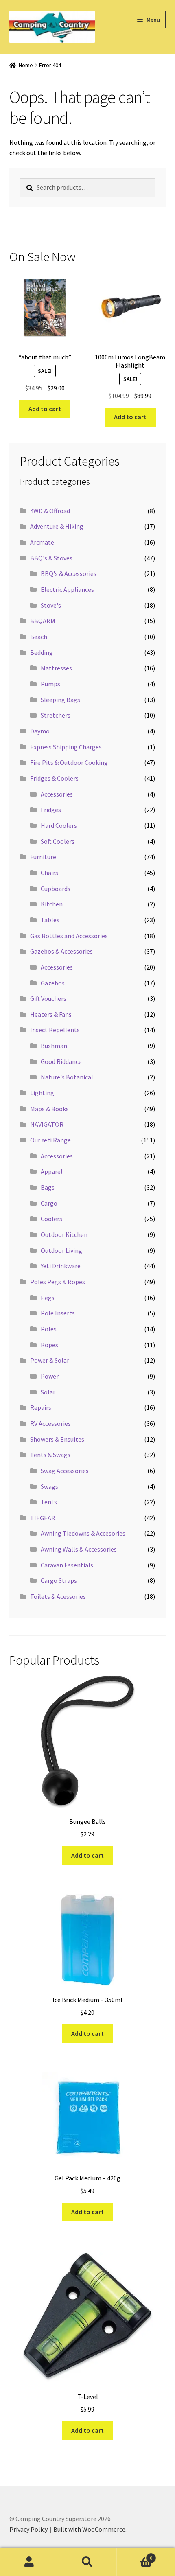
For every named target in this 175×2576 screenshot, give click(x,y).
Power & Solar (50, 1360)
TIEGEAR (43, 1518)
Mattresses (56, 668)
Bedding (42, 652)
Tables (50, 920)
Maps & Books (49, 1109)
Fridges (51, 810)
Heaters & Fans (51, 1014)
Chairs (49, 873)
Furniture (43, 857)
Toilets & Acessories (58, 1596)
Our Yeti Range (50, 1140)
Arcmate (42, 542)
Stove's (51, 605)
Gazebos (53, 983)
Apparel (52, 1171)
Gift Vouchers (48, 998)
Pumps (50, 684)
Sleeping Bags (60, 700)
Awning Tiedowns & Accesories (83, 1533)
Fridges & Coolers (54, 778)
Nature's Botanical (67, 1077)
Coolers (51, 1219)
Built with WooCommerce (89, 2529)
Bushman (54, 1046)
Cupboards (56, 889)
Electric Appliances (67, 589)
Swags (49, 1486)
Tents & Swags (50, 1455)
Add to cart (45, 409)
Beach (39, 637)
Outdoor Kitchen (64, 1234)
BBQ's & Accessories (69, 573)
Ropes (49, 1345)
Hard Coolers (59, 825)
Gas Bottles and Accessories (69, 936)
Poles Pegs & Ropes (58, 1282)
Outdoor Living (61, 1250)
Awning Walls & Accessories (79, 1549)
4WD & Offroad (50, 511)
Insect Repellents (55, 1030)
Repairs (41, 1407)
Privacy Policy (28, 2529)
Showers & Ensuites (57, 1439)
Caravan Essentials (67, 1565)
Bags (48, 1187)
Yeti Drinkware (61, 1266)
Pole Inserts (58, 1313)
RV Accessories (50, 1423)
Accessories (57, 794)
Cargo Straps (59, 1580)
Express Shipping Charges (66, 747)
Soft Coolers (58, 841)
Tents (49, 1502)
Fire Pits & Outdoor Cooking (69, 762)
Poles (49, 1329)
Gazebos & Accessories (61, 951)
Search (87, 2562)
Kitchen (52, 904)
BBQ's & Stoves (51, 558)
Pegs (48, 1298)
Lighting (42, 1093)
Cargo (49, 1203)
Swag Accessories (65, 1471)
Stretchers (56, 715)
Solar (48, 1392)
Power (50, 1376)
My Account (29, 2562)
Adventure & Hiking (57, 526)
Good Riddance (61, 1061)
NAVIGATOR (47, 1124)
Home (26, 65)
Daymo (40, 731)
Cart (135, 2555)
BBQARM (43, 621)
